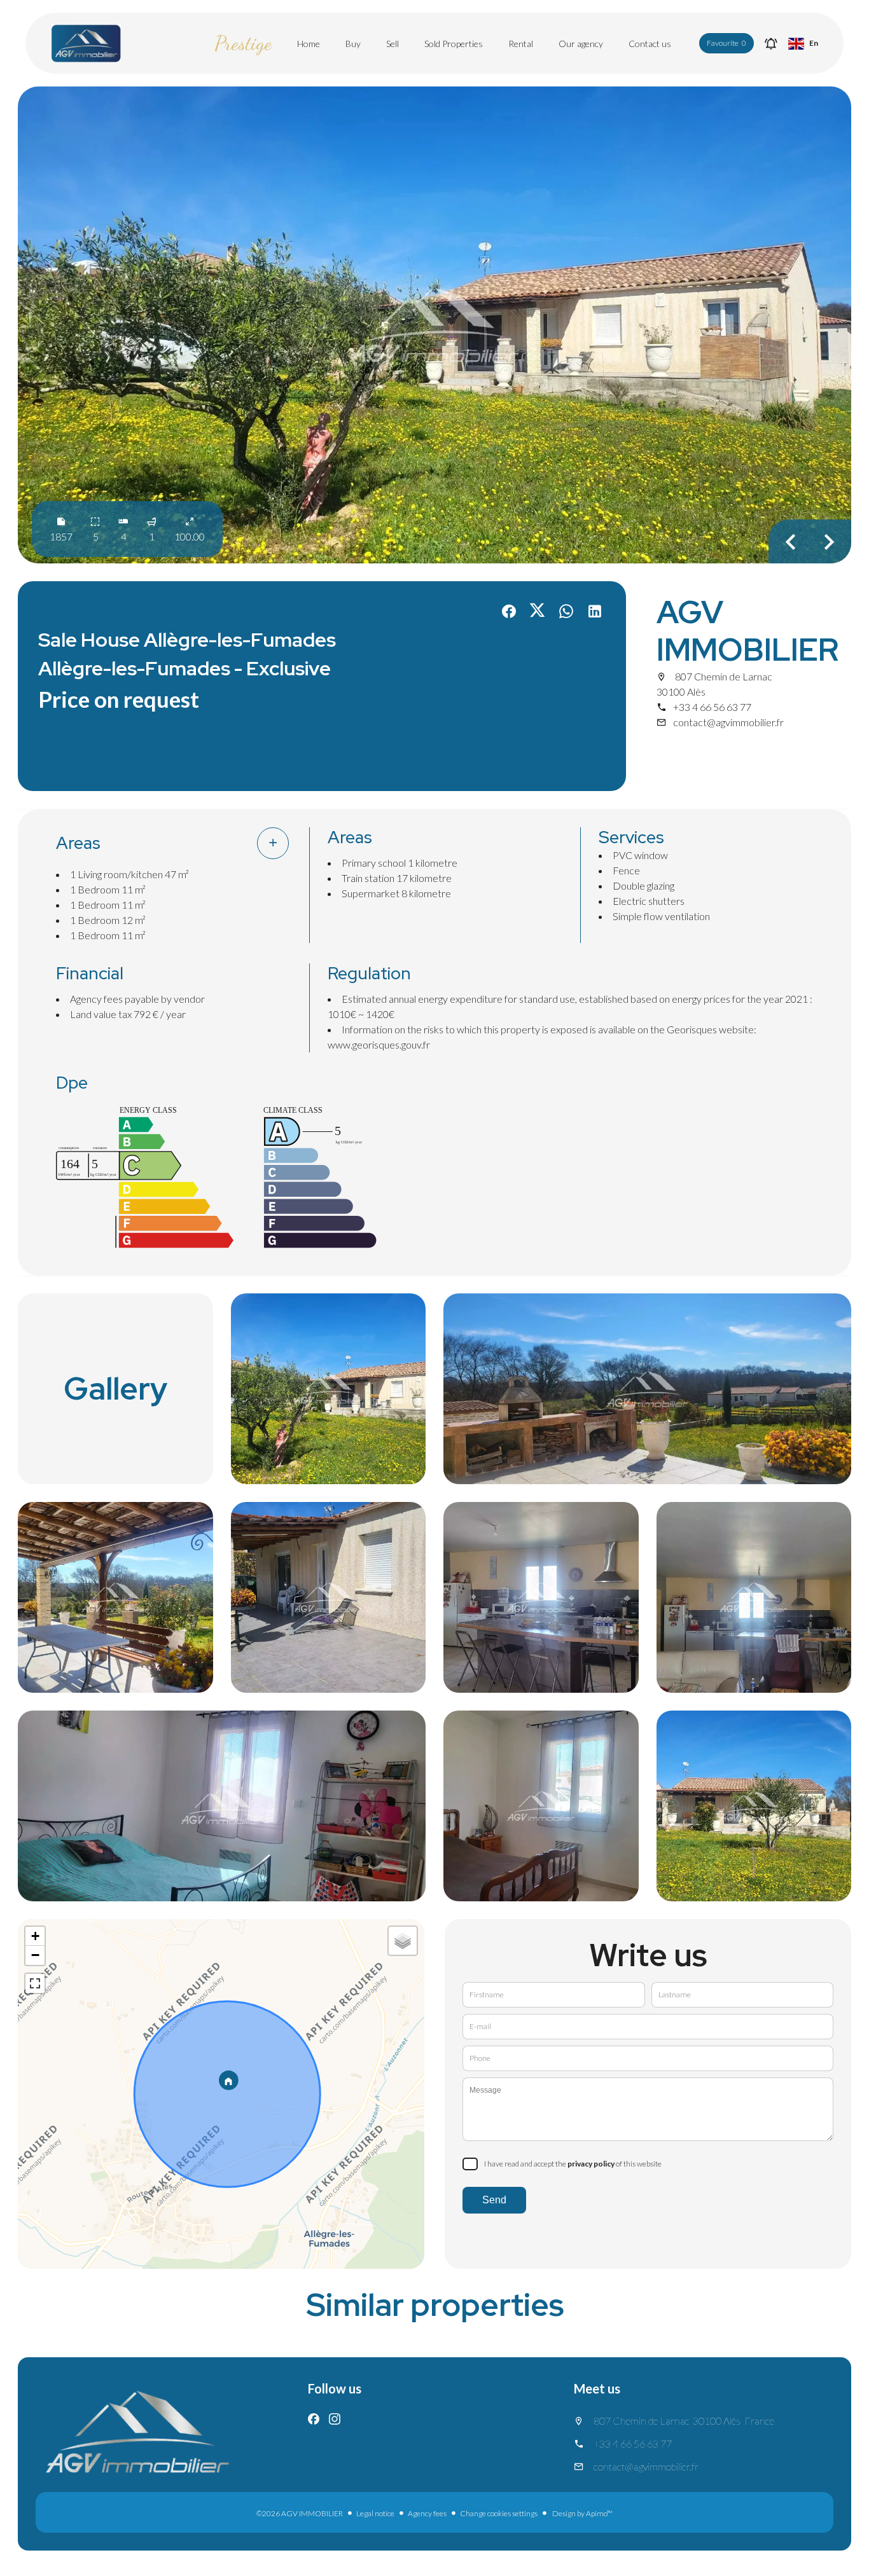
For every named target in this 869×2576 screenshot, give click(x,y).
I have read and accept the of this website (573, 2164)
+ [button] (35, 1936)
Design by (582, 2513)
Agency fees (427, 2513)
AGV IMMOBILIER (747, 631)
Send (494, 2200)
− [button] (35, 1955)
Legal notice (375, 2513)
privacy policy (591, 2164)
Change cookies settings (499, 2513)
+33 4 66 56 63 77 (712, 707)
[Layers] (403, 1941)
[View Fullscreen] (35, 1983)
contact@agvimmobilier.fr (728, 722)
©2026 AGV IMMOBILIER (300, 2513)
